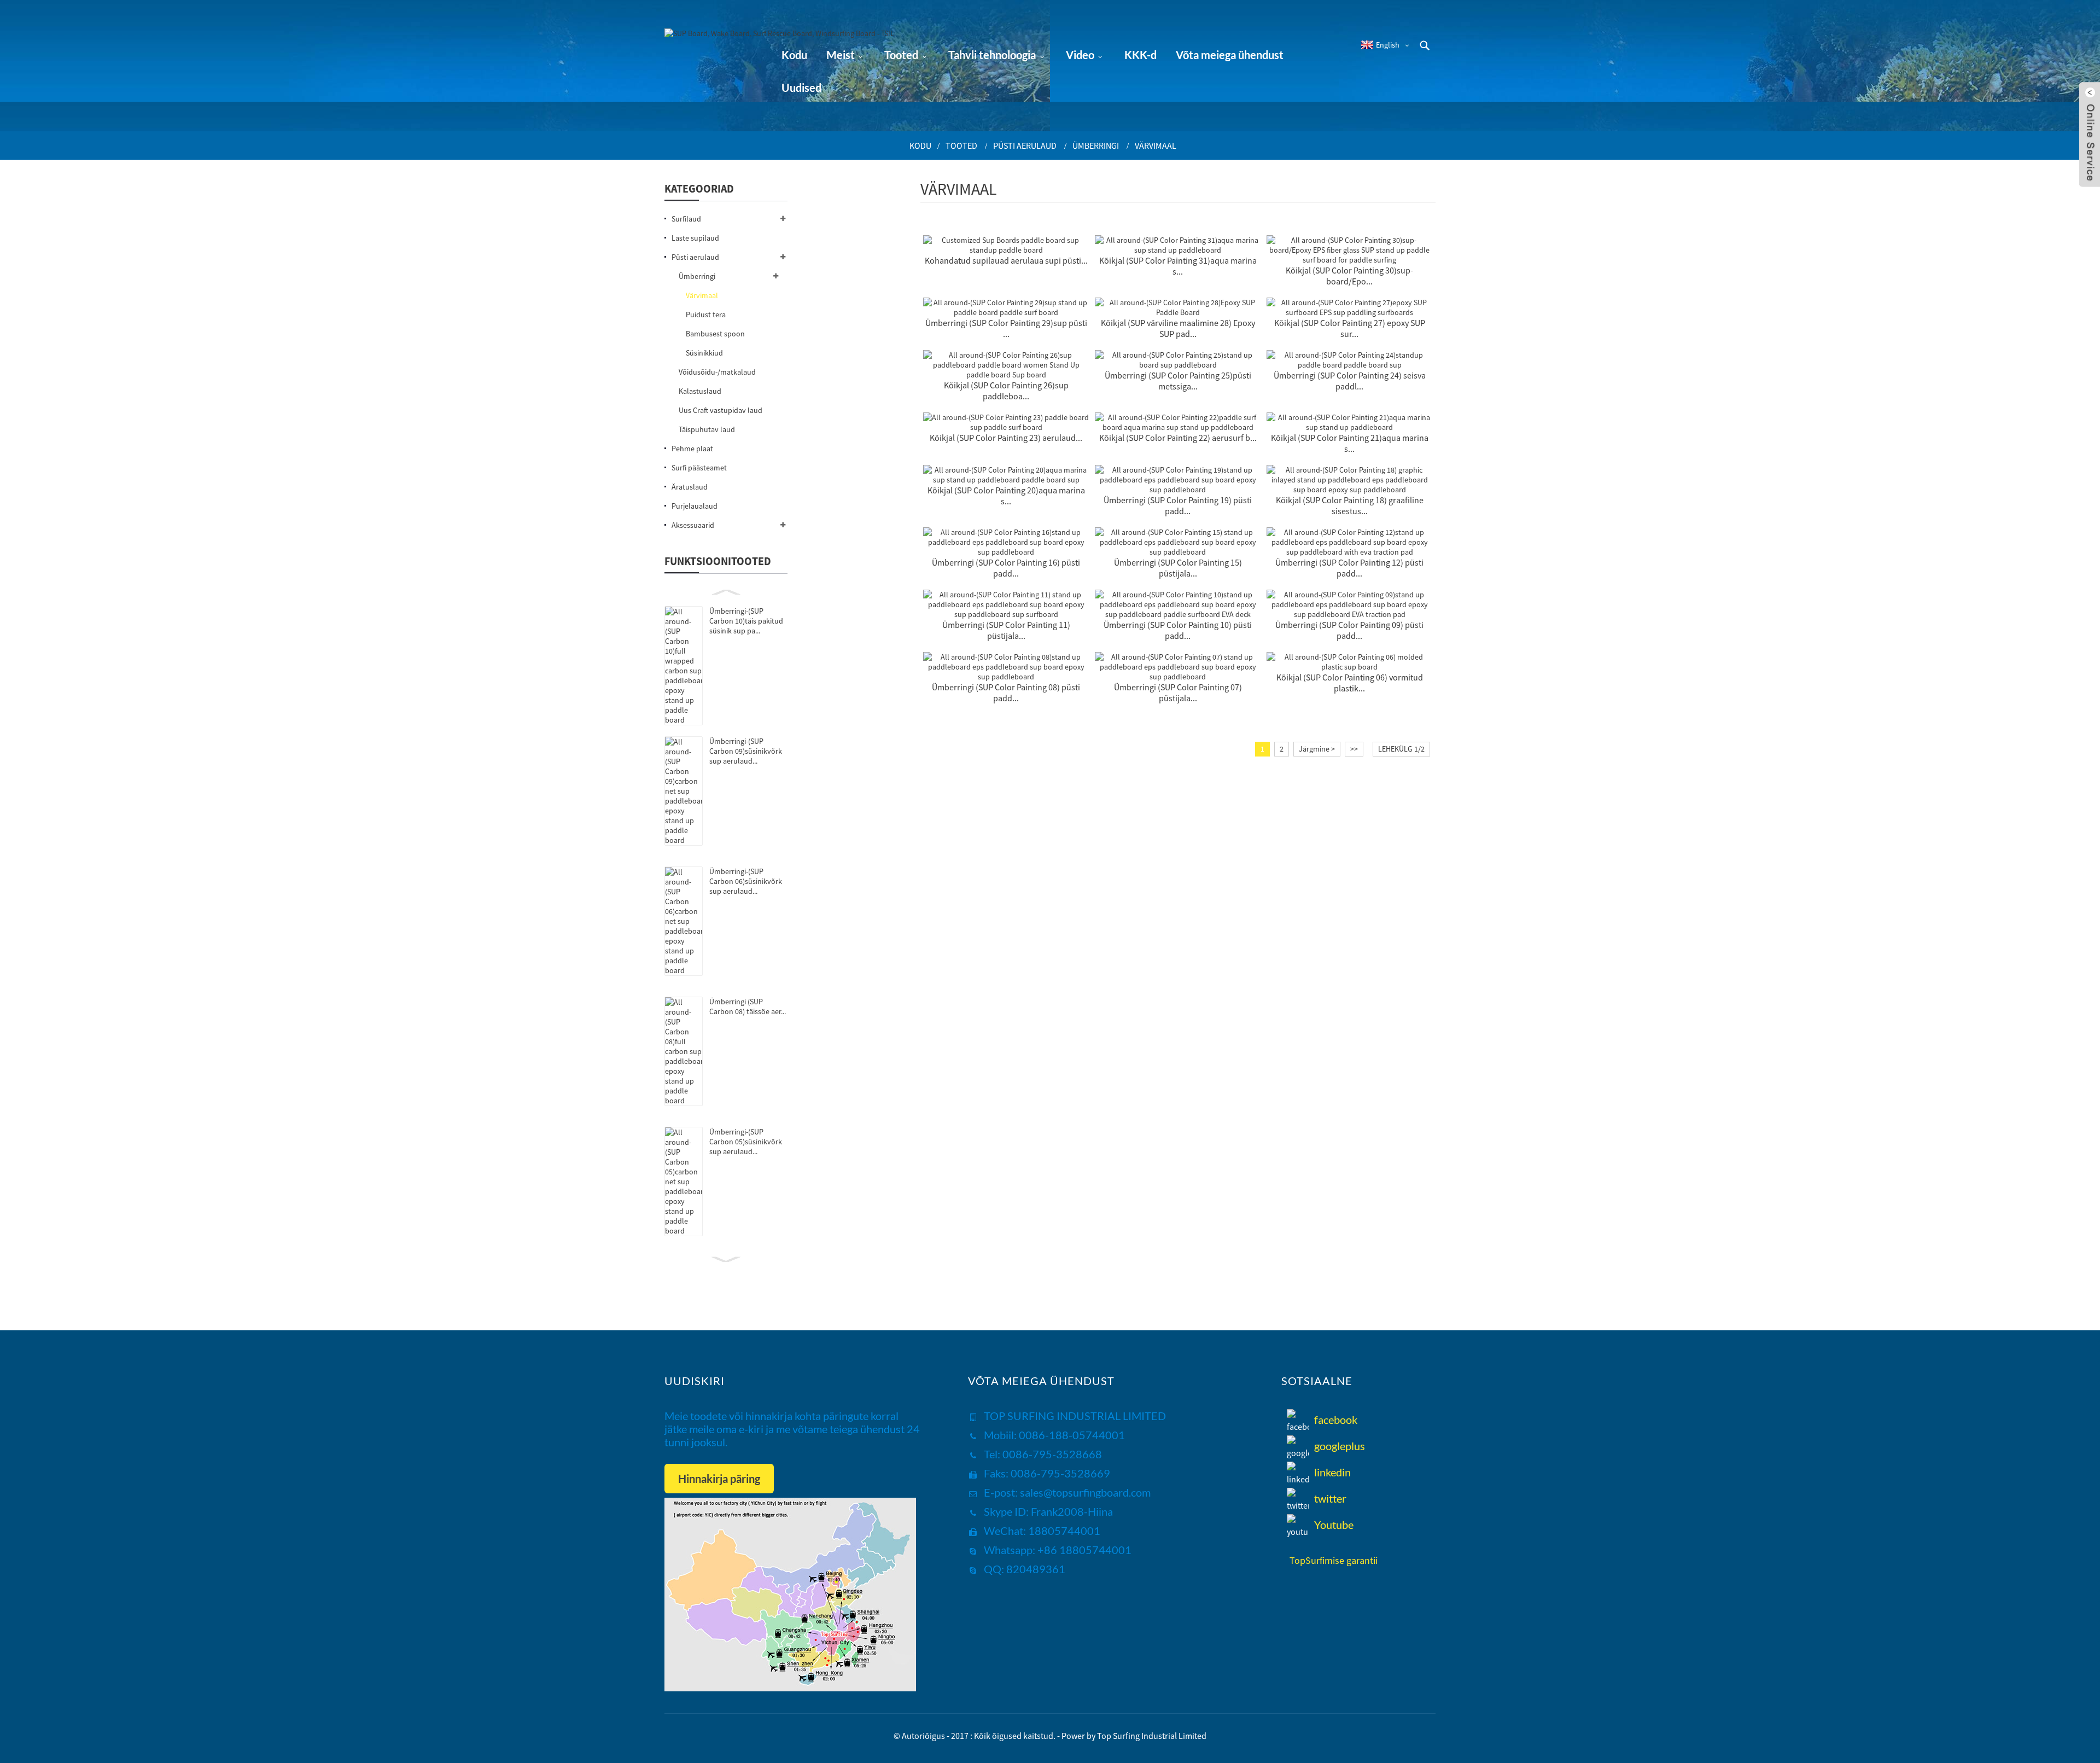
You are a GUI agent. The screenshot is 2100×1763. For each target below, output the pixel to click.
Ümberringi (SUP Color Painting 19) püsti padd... (1178, 505)
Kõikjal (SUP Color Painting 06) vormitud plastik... (1350, 683)
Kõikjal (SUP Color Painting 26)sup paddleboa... (1006, 391)
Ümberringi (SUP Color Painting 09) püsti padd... (1349, 630)
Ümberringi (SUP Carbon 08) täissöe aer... (748, 1006)
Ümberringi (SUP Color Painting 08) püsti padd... (1006, 693)
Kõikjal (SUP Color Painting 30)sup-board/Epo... (1349, 276)
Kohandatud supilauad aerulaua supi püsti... (1006, 260)
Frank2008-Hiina (1071, 1511)
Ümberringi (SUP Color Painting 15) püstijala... (1178, 568)
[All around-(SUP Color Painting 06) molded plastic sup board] (1350, 661)
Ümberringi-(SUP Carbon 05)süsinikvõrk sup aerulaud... (746, 1142)
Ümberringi (1096, 146)
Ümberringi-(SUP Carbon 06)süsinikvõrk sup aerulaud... (746, 881)
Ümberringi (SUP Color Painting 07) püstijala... (1178, 693)
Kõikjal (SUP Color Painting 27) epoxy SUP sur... (1350, 328)
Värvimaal (1156, 146)
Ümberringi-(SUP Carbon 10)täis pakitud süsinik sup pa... (746, 621)
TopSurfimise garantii (1334, 1560)
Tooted (961, 146)
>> (1354, 749)
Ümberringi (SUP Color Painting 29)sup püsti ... (1006, 328)
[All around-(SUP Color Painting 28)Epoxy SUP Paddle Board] (1178, 306)
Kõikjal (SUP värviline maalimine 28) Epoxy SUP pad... (1178, 328)
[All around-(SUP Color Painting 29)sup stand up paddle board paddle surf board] (1006, 306)
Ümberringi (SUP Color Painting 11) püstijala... (1006, 630)
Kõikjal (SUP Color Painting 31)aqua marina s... (1178, 266)
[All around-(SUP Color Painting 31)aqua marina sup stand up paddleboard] (1178, 244)
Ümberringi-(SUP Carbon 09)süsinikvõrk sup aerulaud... (746, 751)
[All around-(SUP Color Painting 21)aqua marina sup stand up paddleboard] (1350, 421)
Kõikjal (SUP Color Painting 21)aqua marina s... (1350, 443)
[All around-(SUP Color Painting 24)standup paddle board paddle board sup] (1350, 359)
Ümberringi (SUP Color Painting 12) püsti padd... (1349, 568)
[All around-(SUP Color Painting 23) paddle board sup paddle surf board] (1006, 421)
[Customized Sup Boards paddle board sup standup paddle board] (1006, 244)
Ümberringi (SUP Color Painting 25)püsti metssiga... (1178, 381)
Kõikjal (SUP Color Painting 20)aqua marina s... (1006, 496)
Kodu (920, 146)
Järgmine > (1317, 749)
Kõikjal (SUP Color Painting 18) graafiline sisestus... (1350, 505)
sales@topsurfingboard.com (1085, 1492)
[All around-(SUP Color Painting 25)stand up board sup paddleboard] (1178, 359)
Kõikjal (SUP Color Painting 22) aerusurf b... (1178, 438)
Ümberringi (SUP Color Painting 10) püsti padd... (1178, 630)
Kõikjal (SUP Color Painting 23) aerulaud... (1006, 438)
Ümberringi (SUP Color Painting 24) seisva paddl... (1350, 381)
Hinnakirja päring (719, 1479)
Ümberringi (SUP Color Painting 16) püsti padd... (1006, 568)
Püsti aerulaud (1025, 146)
